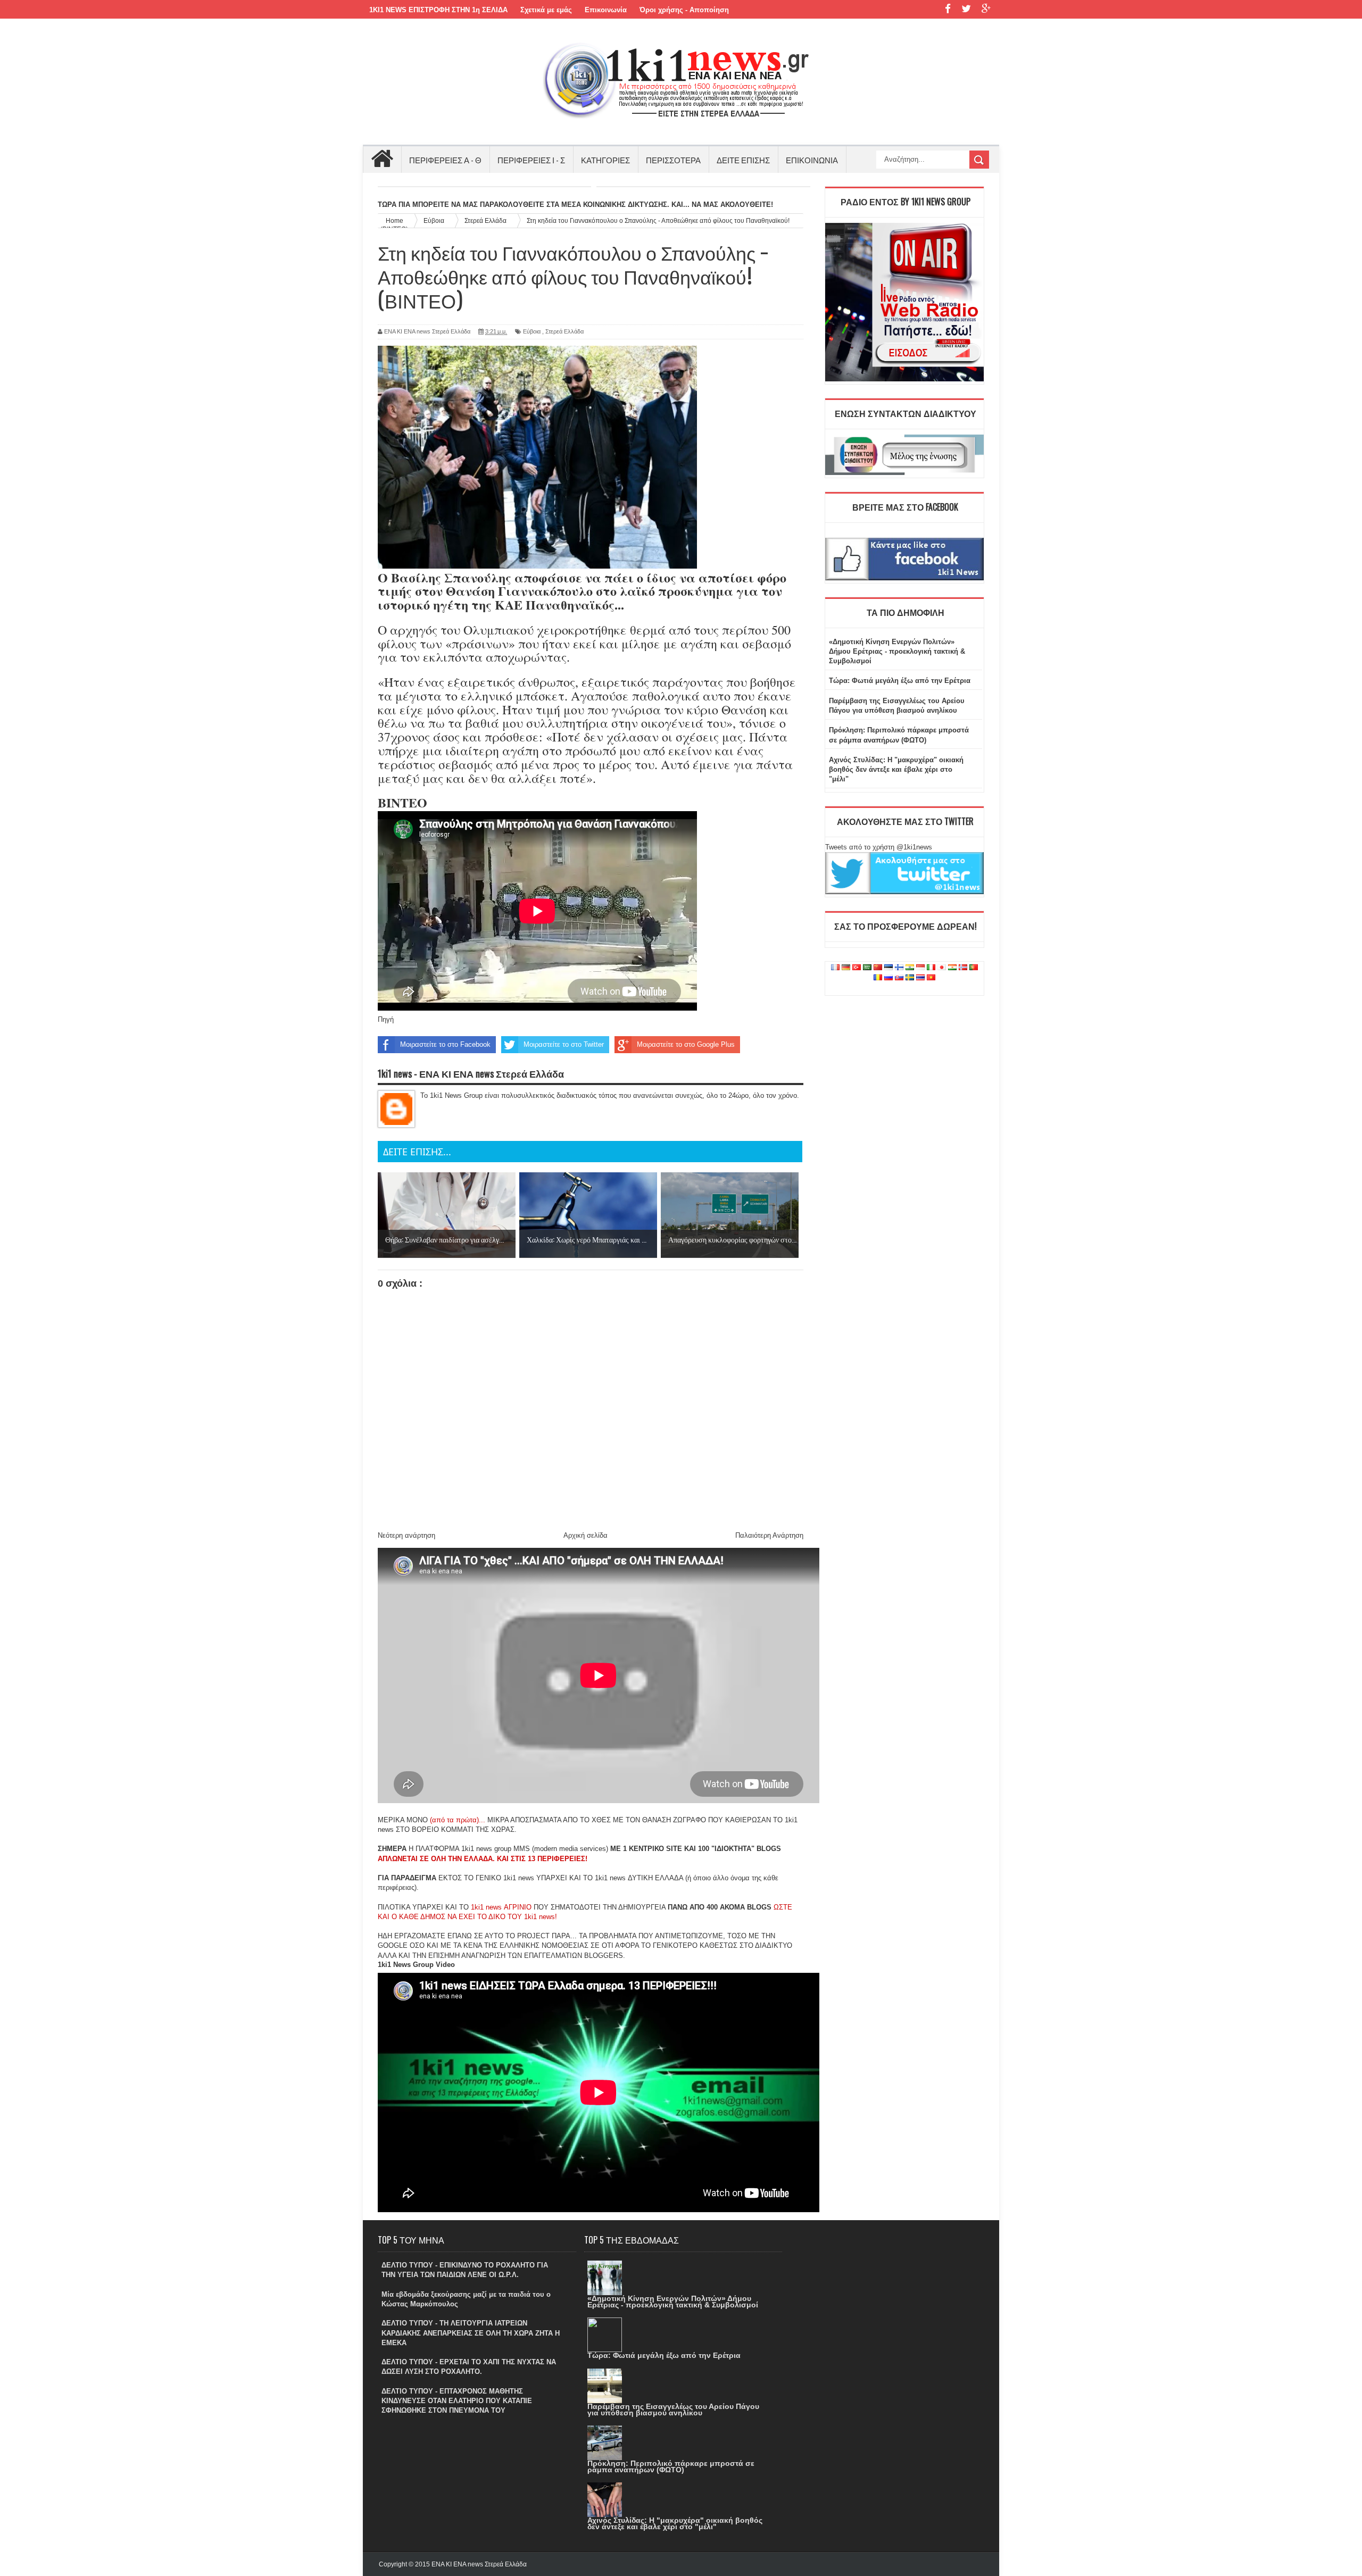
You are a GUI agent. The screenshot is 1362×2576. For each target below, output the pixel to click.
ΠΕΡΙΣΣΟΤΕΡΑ (673, 160)
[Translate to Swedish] (910, 978)
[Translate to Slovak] (899, 978)
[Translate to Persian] (952, 968)
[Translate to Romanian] (878, 978)
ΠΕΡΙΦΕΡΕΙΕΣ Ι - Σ (531, 160)
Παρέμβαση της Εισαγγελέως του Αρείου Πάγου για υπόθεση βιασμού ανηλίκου (673, 2410)
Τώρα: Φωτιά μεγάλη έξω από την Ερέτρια (900, 681)
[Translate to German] (846, 968)
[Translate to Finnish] (899, 968)
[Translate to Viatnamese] (931, 978)
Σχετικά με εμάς (546, 10)
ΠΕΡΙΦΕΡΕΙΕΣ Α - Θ (445, 160)
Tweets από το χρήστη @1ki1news (879, 847)
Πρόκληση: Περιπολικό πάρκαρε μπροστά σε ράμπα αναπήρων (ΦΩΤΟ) (671, 2466)
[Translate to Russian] (888, 978)
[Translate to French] (835, 968)
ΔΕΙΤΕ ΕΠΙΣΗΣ (743, 160)
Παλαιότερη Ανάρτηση (769, 1535)
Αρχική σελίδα (586, 1535)
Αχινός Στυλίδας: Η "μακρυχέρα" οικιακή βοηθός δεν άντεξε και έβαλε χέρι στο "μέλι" (896, 769)
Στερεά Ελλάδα (564, 331)
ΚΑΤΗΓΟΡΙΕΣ (605, 160)
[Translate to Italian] (931, 968)
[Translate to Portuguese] (974, 968)
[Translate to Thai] (920, 978)
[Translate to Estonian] (888, 968)
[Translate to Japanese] (942, 968)
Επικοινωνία (606, 10)
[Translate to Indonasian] (920, 968)
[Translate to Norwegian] (963, 968)
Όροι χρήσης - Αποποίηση (684, 10)
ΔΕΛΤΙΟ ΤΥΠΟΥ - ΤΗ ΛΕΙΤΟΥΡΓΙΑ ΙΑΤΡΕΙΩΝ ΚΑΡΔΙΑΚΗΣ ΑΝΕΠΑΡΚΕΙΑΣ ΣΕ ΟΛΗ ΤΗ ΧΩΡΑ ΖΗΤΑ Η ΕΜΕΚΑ (471, 2333)
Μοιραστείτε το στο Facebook (445, 1044)
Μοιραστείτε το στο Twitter (564, 1044)
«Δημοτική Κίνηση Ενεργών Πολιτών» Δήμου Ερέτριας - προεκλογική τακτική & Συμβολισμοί (897, 651)
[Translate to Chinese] (878, 968)
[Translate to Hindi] (910, 968)
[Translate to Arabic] (867, 968)
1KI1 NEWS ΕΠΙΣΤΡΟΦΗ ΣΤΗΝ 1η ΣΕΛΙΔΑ (438, 10)
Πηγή (386, 1019)
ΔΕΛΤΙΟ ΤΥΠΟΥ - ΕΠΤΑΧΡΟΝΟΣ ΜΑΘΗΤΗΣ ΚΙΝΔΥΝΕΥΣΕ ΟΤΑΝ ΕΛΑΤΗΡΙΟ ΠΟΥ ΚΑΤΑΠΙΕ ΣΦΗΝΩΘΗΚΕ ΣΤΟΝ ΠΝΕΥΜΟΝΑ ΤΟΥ (457, 2401)
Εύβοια (532, 331)
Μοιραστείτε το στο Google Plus (686, 1044)
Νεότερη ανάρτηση (406, 1535)
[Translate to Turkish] (857, 968)
